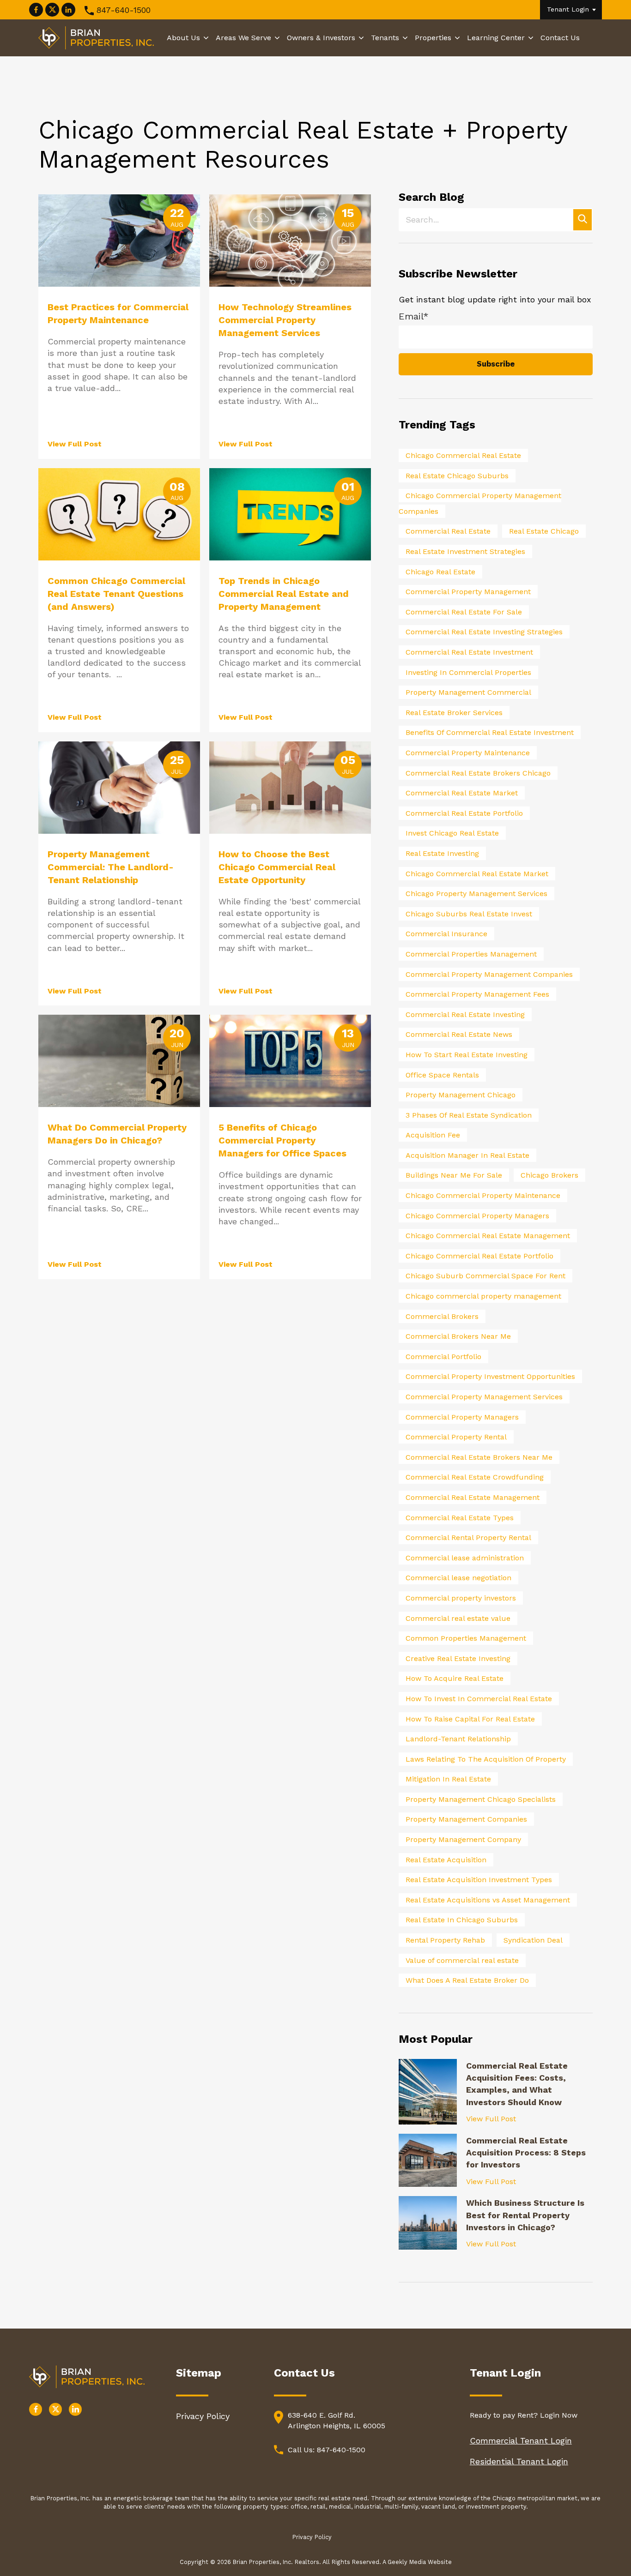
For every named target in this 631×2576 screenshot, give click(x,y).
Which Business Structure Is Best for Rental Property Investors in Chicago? (525, 2215)
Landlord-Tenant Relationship (458, 1739)
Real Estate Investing (442, 853)
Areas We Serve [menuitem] (243, 38)
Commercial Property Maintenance (468, 753)
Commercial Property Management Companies (489, 974)
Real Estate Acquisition (446, 1860)
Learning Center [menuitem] (496, 38)
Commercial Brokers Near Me (458, 1336)
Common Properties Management (466, 1638)
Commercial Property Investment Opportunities (490, 1376)
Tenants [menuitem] (385, 38)
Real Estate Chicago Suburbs (457, 476)
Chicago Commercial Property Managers (477, 1216)
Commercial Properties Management (471, 954)
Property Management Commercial (468, 692)
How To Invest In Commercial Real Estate (479, 1699)
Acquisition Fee (433, 1135)
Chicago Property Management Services (476, 894)
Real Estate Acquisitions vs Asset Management (488, 1900)
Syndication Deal (533, 1940)
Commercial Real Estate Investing (465, 1014)
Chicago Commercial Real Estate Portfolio (479, 1256)
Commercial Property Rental (456, 1437)
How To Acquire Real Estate (455, 1678)
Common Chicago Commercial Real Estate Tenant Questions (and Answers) (116, 594)
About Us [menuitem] (183, 38)
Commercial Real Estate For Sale (464, 612)
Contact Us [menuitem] (560, 38)
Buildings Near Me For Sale (454, 1175)
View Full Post (75, 444)
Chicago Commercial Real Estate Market (477, 874)
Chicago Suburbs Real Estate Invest (469, 914)
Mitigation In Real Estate (448, 1779)
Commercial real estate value (458, 1618)
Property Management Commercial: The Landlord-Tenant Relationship (111, 867)
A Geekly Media (405, 2562)
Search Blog (431, 197)
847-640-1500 (123, 10)
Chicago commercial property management (483, 1296)
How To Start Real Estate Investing (467, 1055)
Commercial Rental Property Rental (468, 1538)
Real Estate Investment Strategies (465, 551)
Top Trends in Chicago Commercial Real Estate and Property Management (284, 594)
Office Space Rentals (442, 1075)
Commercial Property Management (468, 592)
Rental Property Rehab (445, 1940)
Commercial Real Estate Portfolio (464, 813)
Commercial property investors (461, 1598)
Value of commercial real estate (462, 1960)
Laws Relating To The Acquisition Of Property (486, 1759)
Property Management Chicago (461, 1095)
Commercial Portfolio (443, 1357)
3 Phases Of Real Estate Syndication (469, 1115)
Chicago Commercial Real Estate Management (488, 1236)
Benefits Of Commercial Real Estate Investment (490, 732)
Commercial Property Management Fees (477, 994)
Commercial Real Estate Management (473, 1497)
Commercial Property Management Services (484, 1397)
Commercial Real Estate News (459, 1034)
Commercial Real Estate (448, 531)
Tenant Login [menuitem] (568, 9)
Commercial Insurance (446, 934)
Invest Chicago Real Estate (452, 833)
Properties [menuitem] (433, 38)
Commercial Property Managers (462, 1417)
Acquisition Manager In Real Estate (467, 1155)
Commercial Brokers (442, 1316)
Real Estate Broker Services (454, 713)
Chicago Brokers (549, 1175)
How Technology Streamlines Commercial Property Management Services (285, 320)
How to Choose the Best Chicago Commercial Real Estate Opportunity (277, 867)
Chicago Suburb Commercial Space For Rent (485, 1276)
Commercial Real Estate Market (462, 793)
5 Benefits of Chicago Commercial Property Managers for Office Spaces (282, 1140)
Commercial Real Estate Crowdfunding (475, 1477)
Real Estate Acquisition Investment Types (479, 1880)
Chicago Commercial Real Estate (463, 455)
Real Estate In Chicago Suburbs (462, 1920)
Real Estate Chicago (544, 531)
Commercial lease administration (465, 1558)
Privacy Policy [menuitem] (203, 2416)
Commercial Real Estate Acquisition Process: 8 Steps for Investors (526, 2153)
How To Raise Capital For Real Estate (470, 1719)
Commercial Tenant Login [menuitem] (521, 2441)
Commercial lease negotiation (458, 1578)
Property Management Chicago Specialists (481, 1799)
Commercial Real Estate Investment (469, 652)
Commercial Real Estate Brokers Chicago (478, 773)
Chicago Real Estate (440, 572)
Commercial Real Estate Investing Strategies (484, 632)
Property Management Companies (466, 1819)
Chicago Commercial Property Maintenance (483, 1195)
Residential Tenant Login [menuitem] (519, 2461)
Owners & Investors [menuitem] (321, 38)
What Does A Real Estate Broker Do (467, 1980)
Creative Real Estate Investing (458, 1658)
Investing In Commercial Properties (468, 672)
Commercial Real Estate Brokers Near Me (479, 1457)
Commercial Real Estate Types (460, 1518)
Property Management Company (463, 1839)
